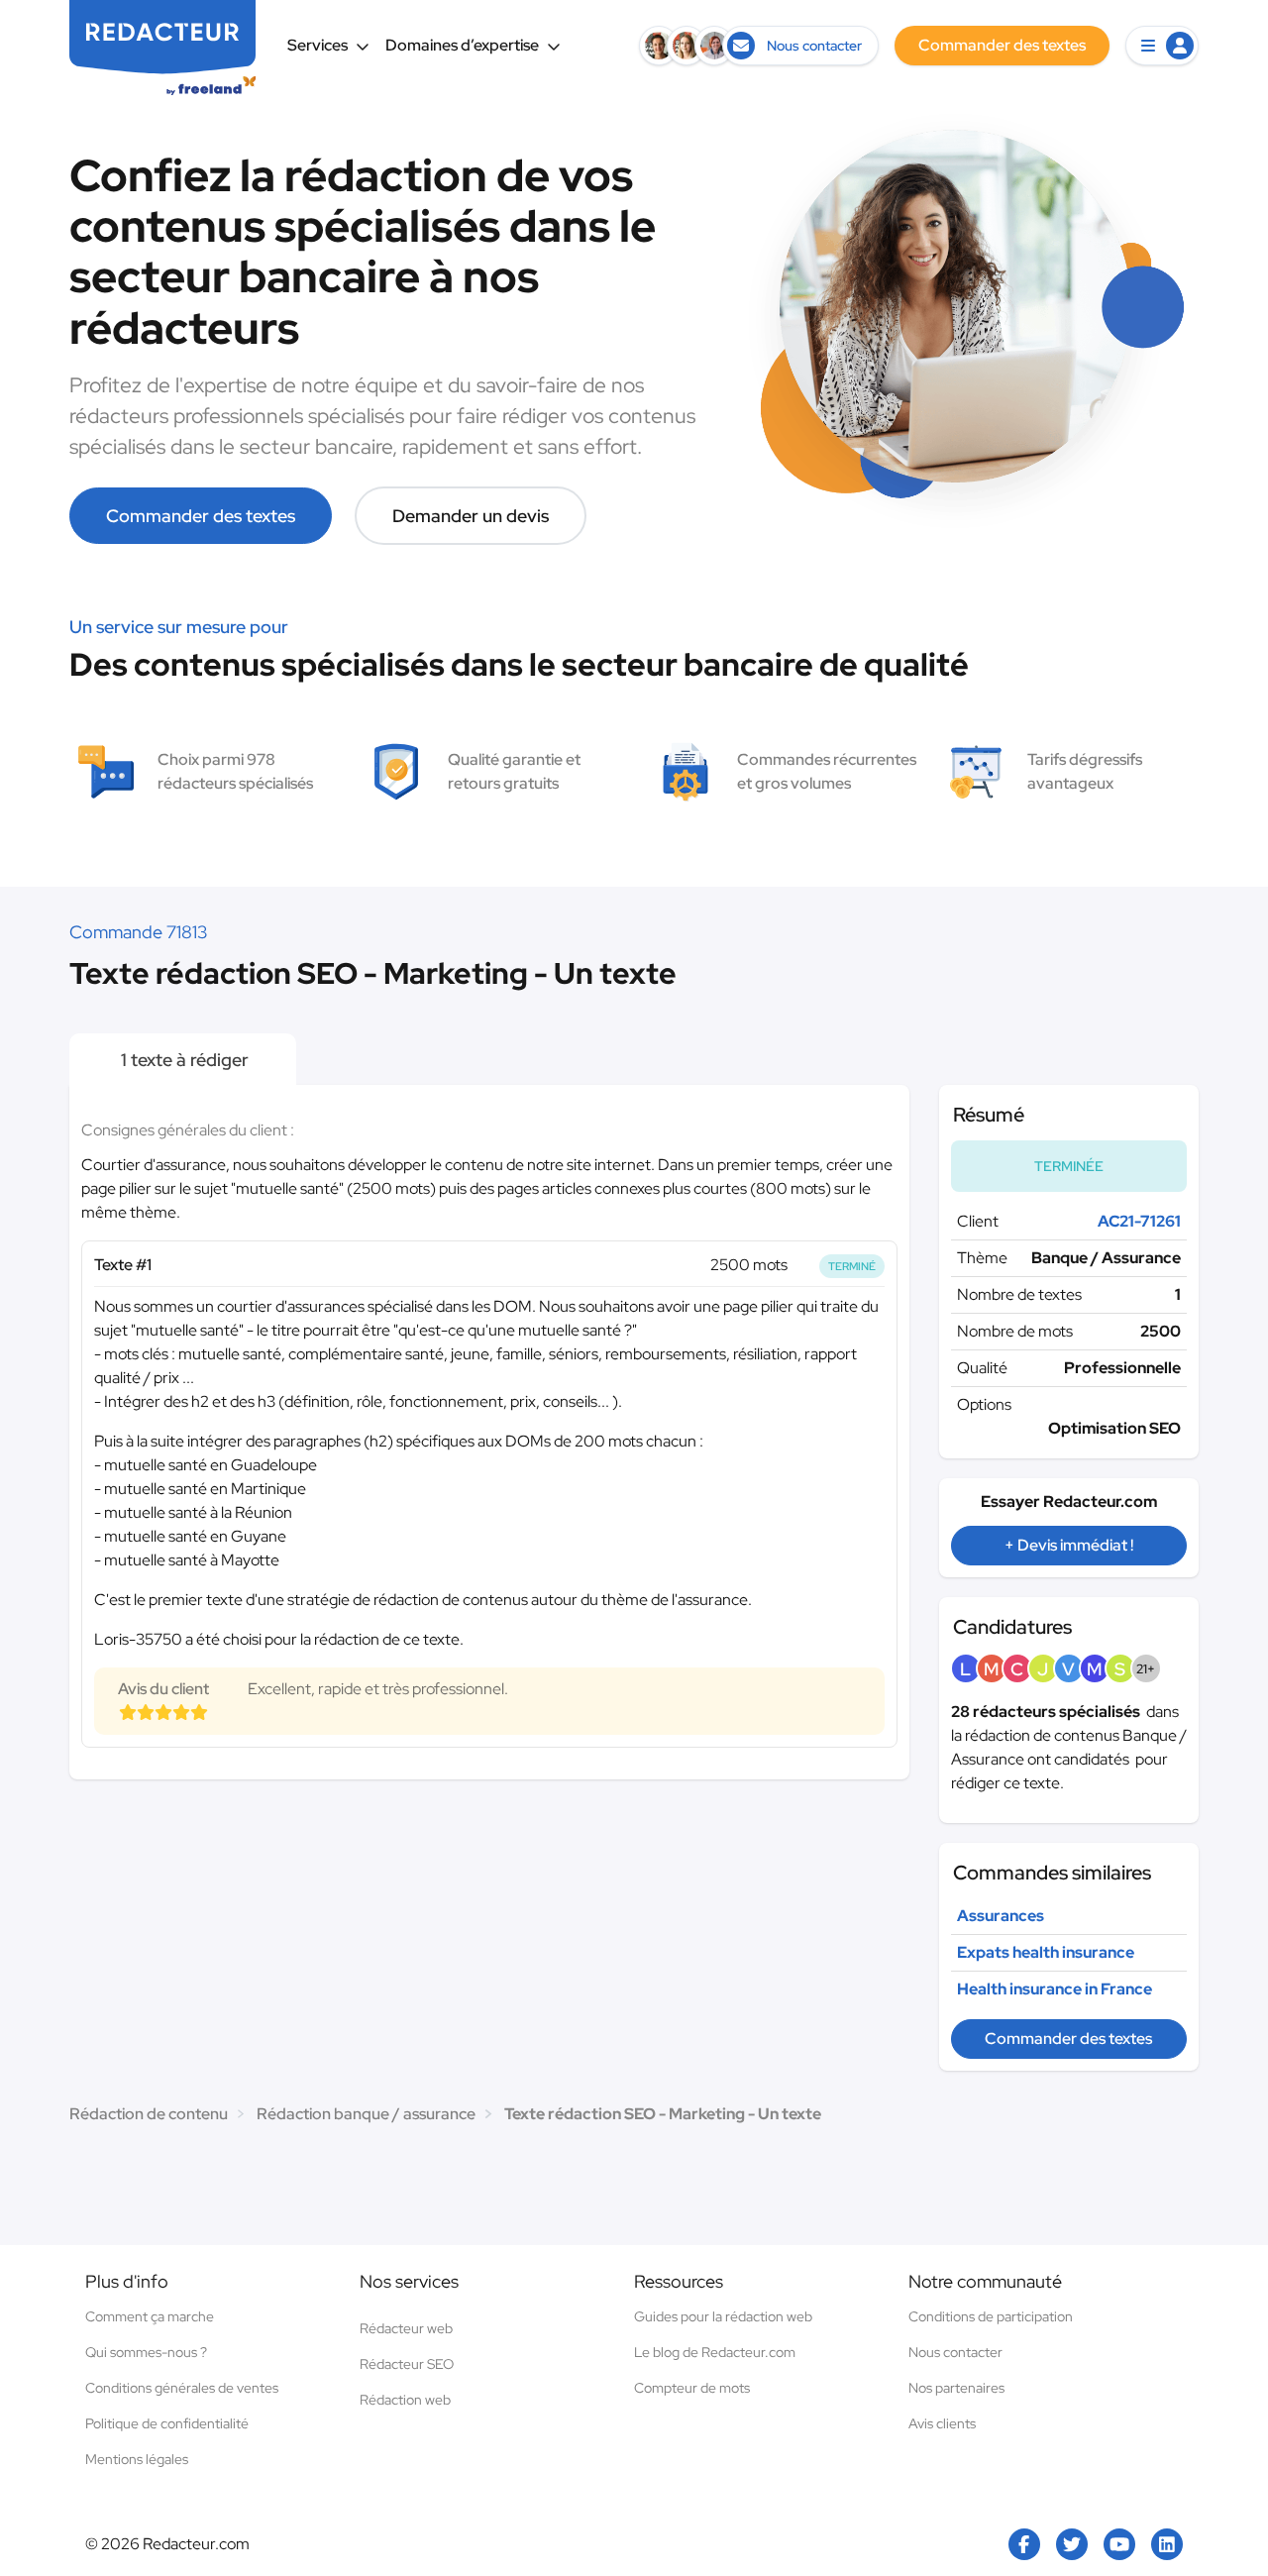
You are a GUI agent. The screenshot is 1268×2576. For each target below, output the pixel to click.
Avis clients (942, 2423)
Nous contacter (955, 2352)
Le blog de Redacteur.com (715, 2352)
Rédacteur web (406, 2328)
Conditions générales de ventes (182, 2388)
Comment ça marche (150, 2316)
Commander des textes (201, 516)
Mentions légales (137, 2459)
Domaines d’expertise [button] (462, 45)
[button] (1162, 46)
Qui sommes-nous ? (146, 2352)
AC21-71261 (1139, 1221)
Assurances (1001, 1916)
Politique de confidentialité (167, 2423)
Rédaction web (405, 2400)
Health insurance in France (1055, 1989)
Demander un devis (471, 516)
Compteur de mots (692, 2388)
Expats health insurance (1046, 1952)
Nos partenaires (956, 2388)
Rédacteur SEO (407, 2364)
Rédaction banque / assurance (366, 2114)
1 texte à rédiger (183, 1060)
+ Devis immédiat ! (1069, 1545)
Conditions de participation (991, 2316)
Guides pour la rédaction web (723, 2316)
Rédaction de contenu (149, 2114)
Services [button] (317, 45)
